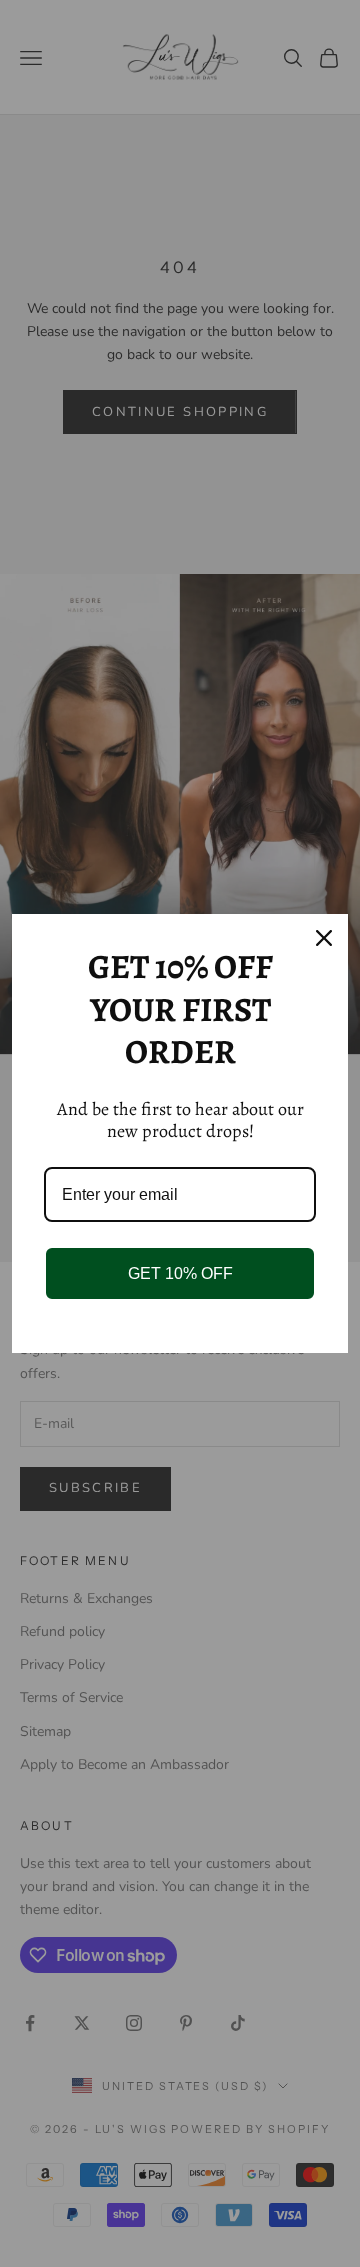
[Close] (324, 938)
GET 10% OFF (180, 1273)
